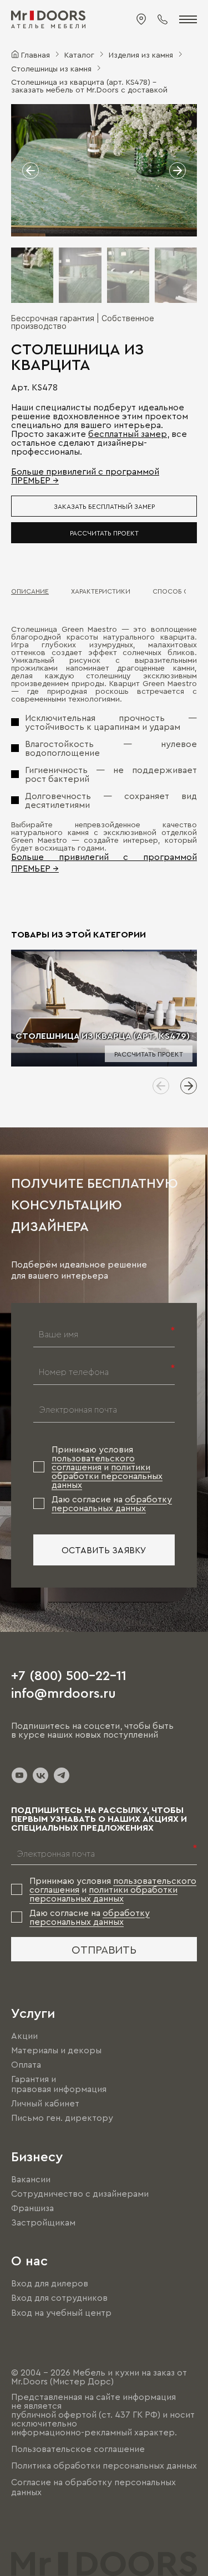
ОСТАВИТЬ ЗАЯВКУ (104, 1550)
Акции (24, 2036)
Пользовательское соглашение (78, 2449)
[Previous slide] (161, 1086)
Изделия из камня (141, 54)
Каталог (79, 54)
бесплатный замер (128, 434)
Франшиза (32, 2208)
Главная (35, 54)
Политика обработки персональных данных (104, 2465)
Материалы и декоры (56, 2050)
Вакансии (31, 2179)
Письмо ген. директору (62, 2118)
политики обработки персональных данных (107, 1476)
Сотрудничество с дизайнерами (80, 2193)
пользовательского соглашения (93, 1462)
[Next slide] (189, 1086)
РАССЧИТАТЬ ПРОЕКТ (104, 533)
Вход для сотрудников (59, 2298)
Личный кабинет (45, 2103)
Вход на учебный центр (61, 2312)
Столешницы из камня (51, 68)
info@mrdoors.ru (64, 1692)
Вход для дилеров (50, 2283)
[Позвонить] (163, 19)
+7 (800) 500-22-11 (69, 1675)
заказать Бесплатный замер (104, 506)
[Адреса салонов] (141, 19)
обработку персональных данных (112, 1503)
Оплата (26, 2064)
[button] (31, 171)
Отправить (104, 1949)
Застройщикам (43, 2222)
